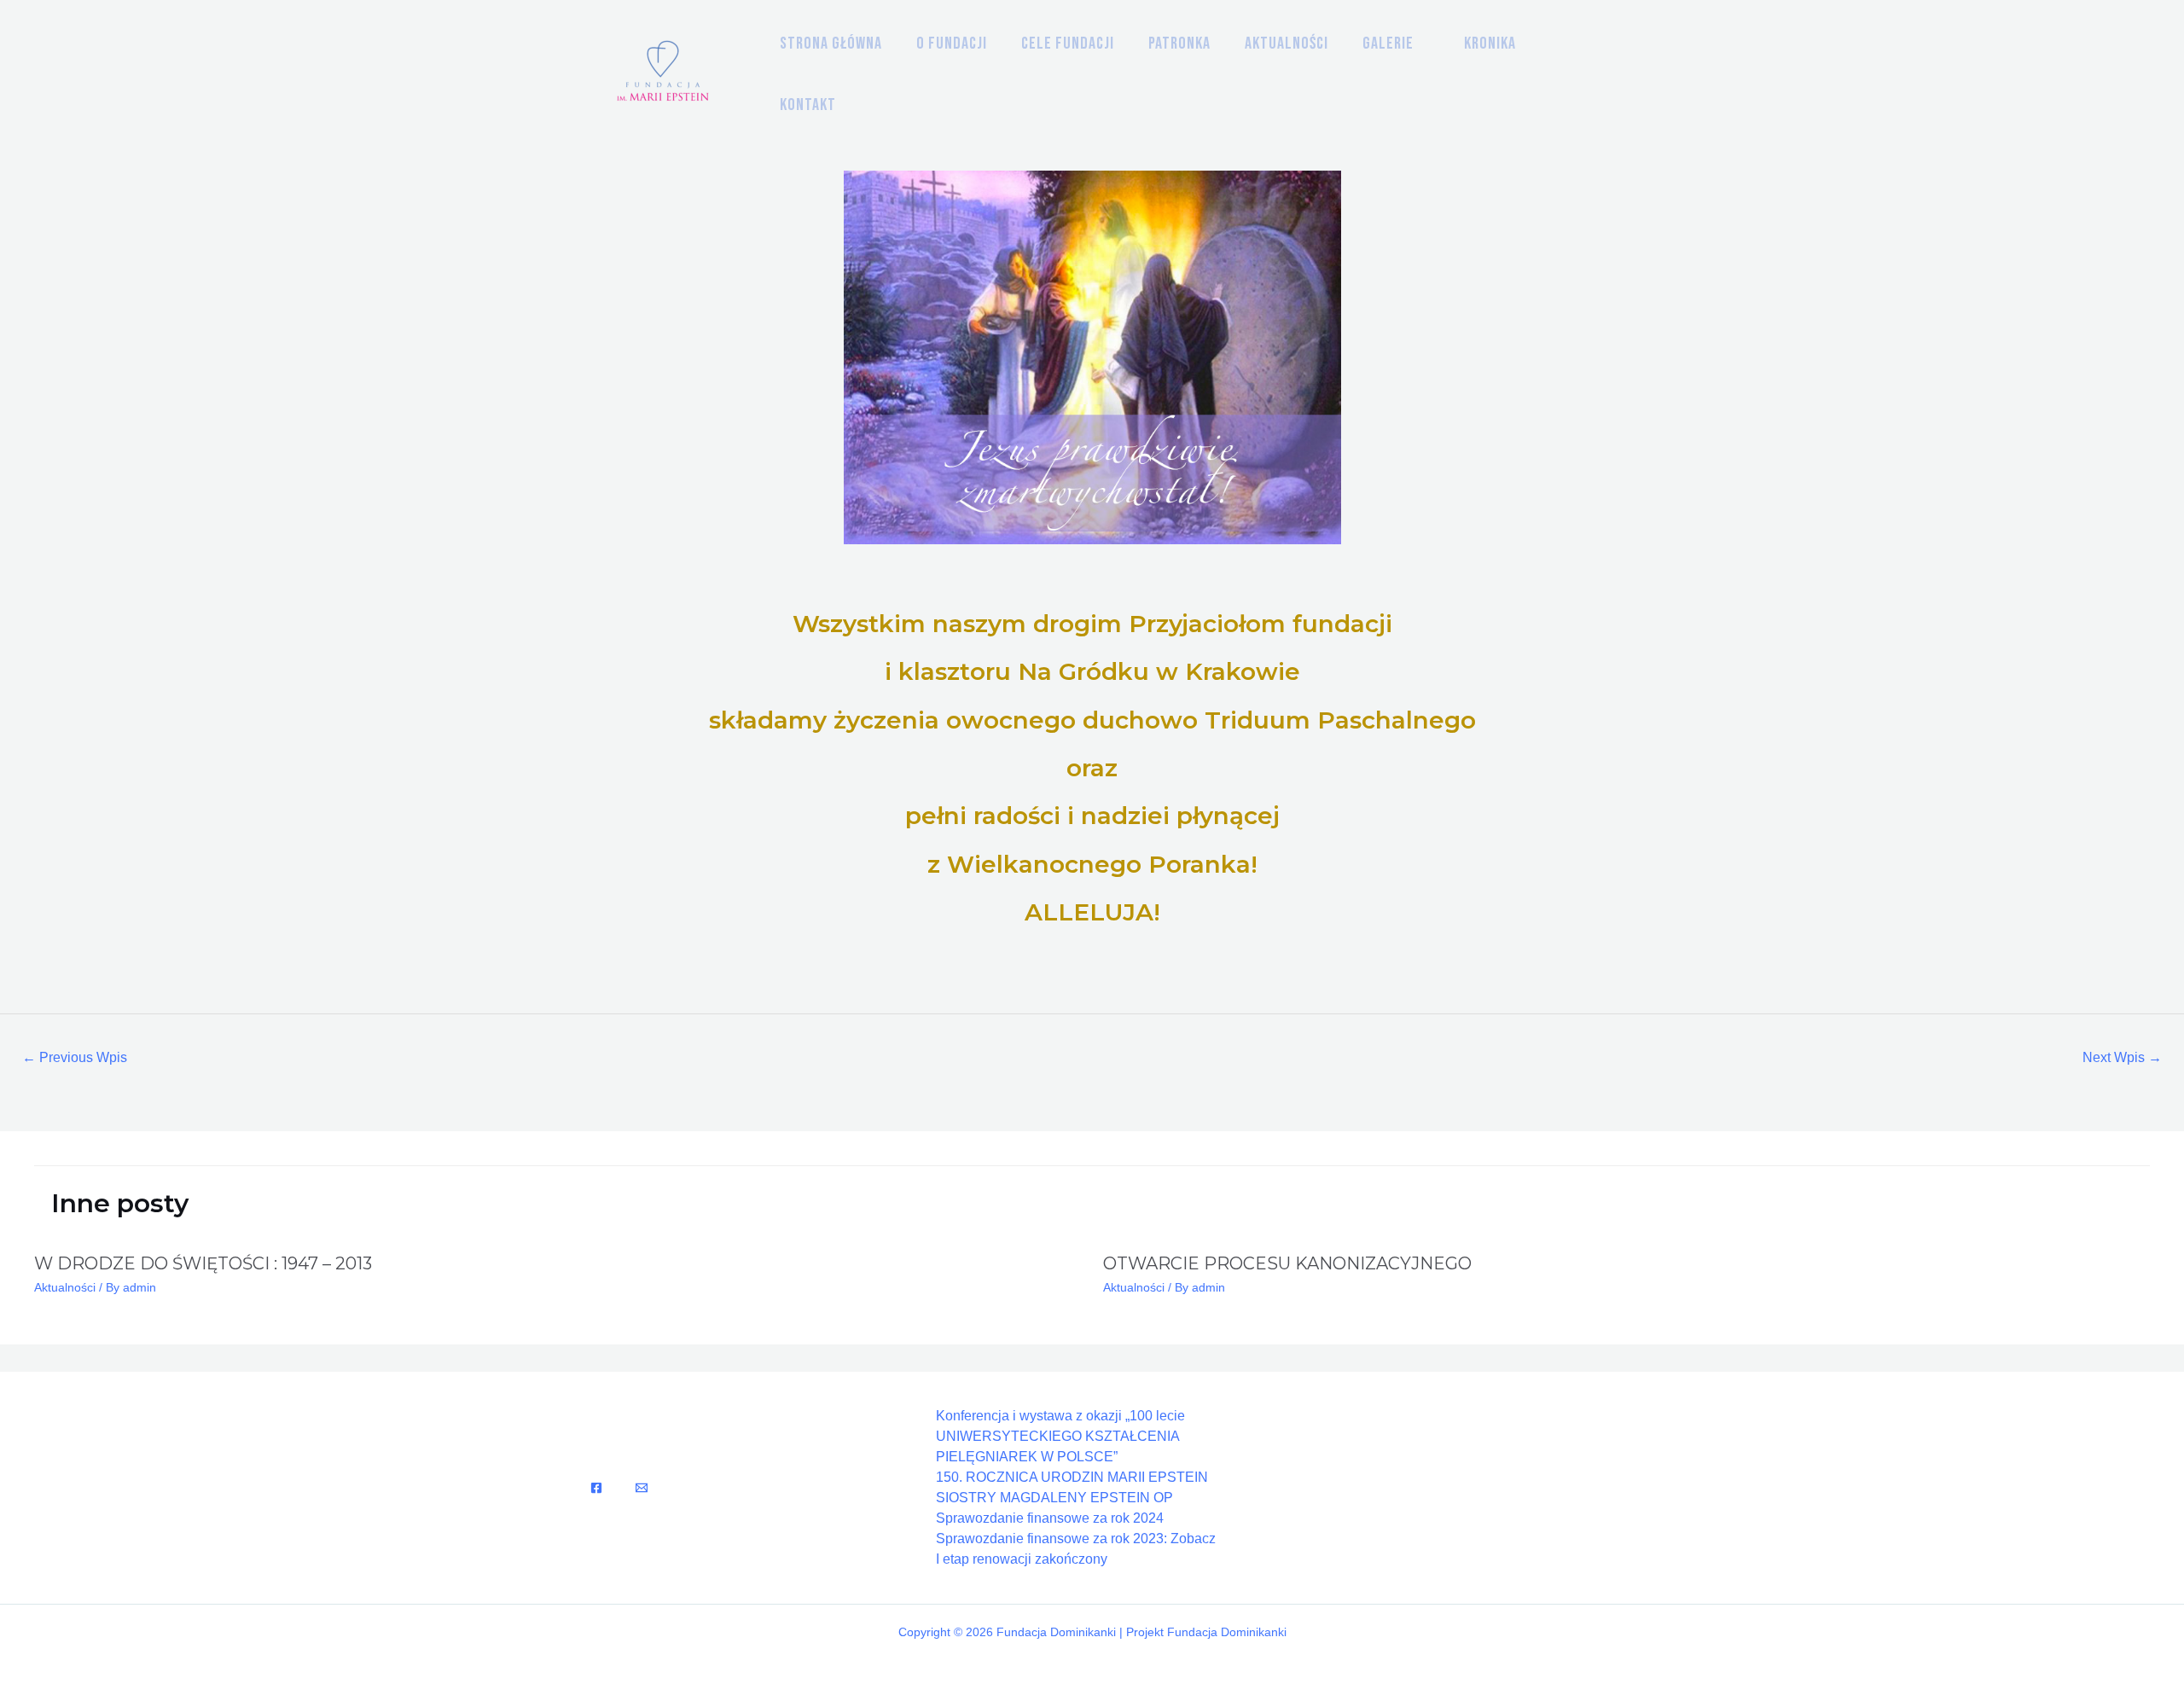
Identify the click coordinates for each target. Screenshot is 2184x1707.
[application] (1422, 44)
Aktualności (65, 1287)
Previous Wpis (75, 1057)
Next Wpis (2122, 1057)
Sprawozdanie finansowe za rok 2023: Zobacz (1076, 1539)
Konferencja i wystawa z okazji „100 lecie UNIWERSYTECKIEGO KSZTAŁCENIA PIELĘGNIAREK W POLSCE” (1060, 1436)
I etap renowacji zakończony (1022, 1559)
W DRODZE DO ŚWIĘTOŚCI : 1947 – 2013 (203, 1263)
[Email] (642, 1488)
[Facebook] (596, 1488)
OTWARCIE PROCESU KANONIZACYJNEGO (1287, 1263)
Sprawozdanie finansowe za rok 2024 (1050, 1518)
